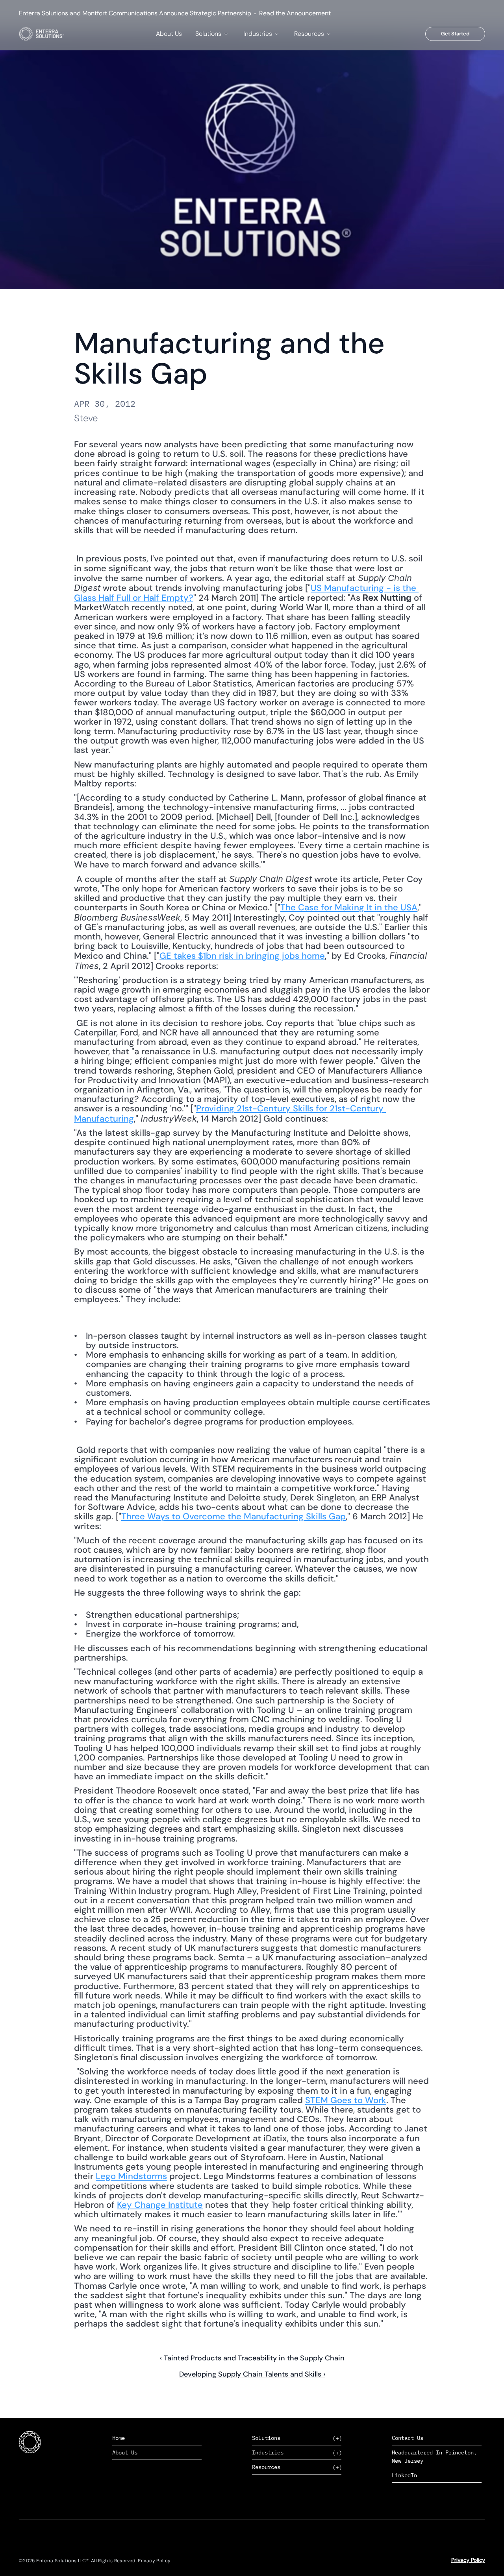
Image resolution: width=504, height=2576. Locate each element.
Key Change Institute (160, 2205)
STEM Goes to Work (346, 2100)
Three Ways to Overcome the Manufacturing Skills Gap (233, 1516)
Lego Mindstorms (131, 2176)
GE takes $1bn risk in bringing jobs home (242, 956)
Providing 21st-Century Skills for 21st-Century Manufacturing (230, 1113)
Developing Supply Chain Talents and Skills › (252, 2374)
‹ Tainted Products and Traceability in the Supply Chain (252, 2358)
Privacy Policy (468, 2560)
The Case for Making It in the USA (349, 907)
